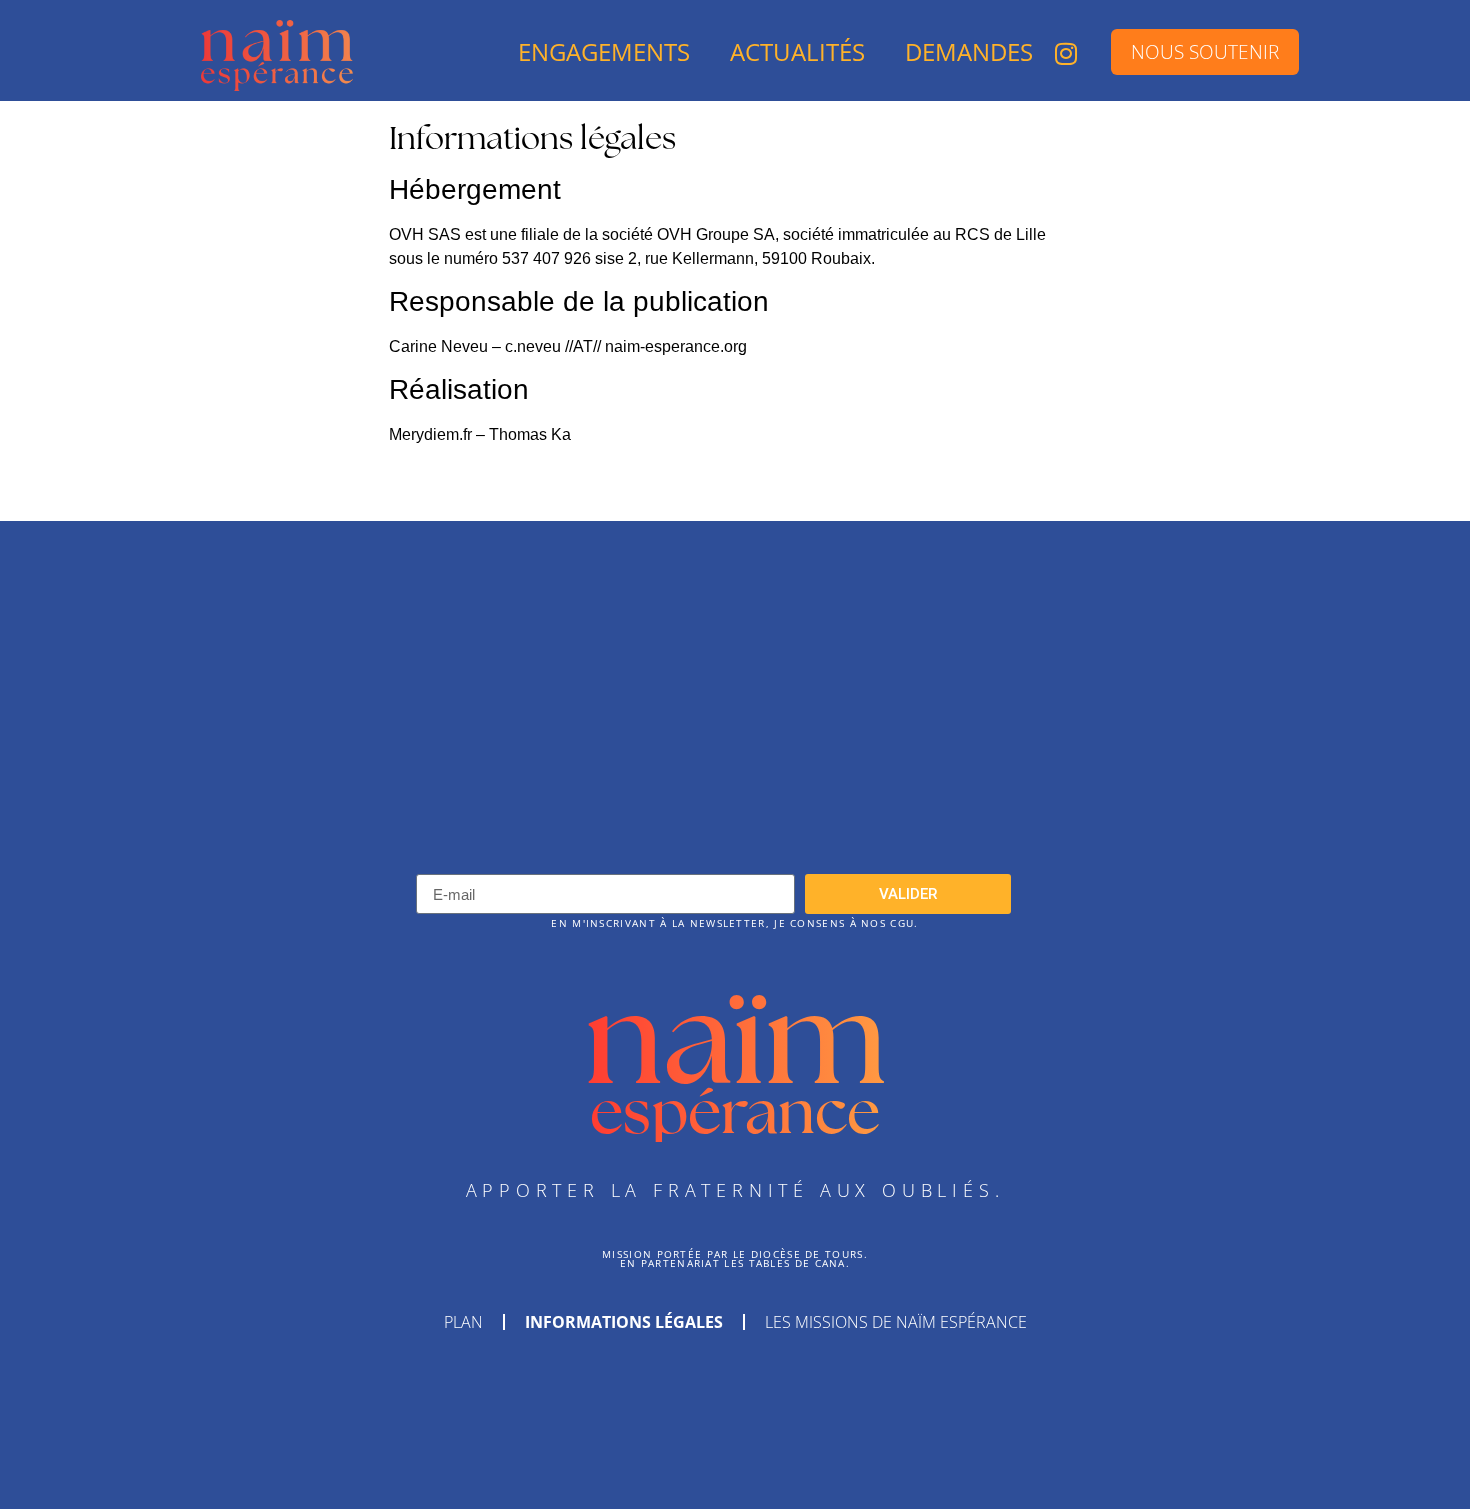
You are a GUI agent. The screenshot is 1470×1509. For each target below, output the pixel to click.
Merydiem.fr (430, 434)
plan (463, 1322)
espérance (735, 1110)
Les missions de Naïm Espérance (896, 1322)
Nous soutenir (1205, 51)
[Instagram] (1066, 53)
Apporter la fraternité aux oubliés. (735, 1190)
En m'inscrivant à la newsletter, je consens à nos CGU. (734, 923)
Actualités (797, 51)
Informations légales (624, 1322)
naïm (735, 1035)
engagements (604, 51)
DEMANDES (969, 51)
